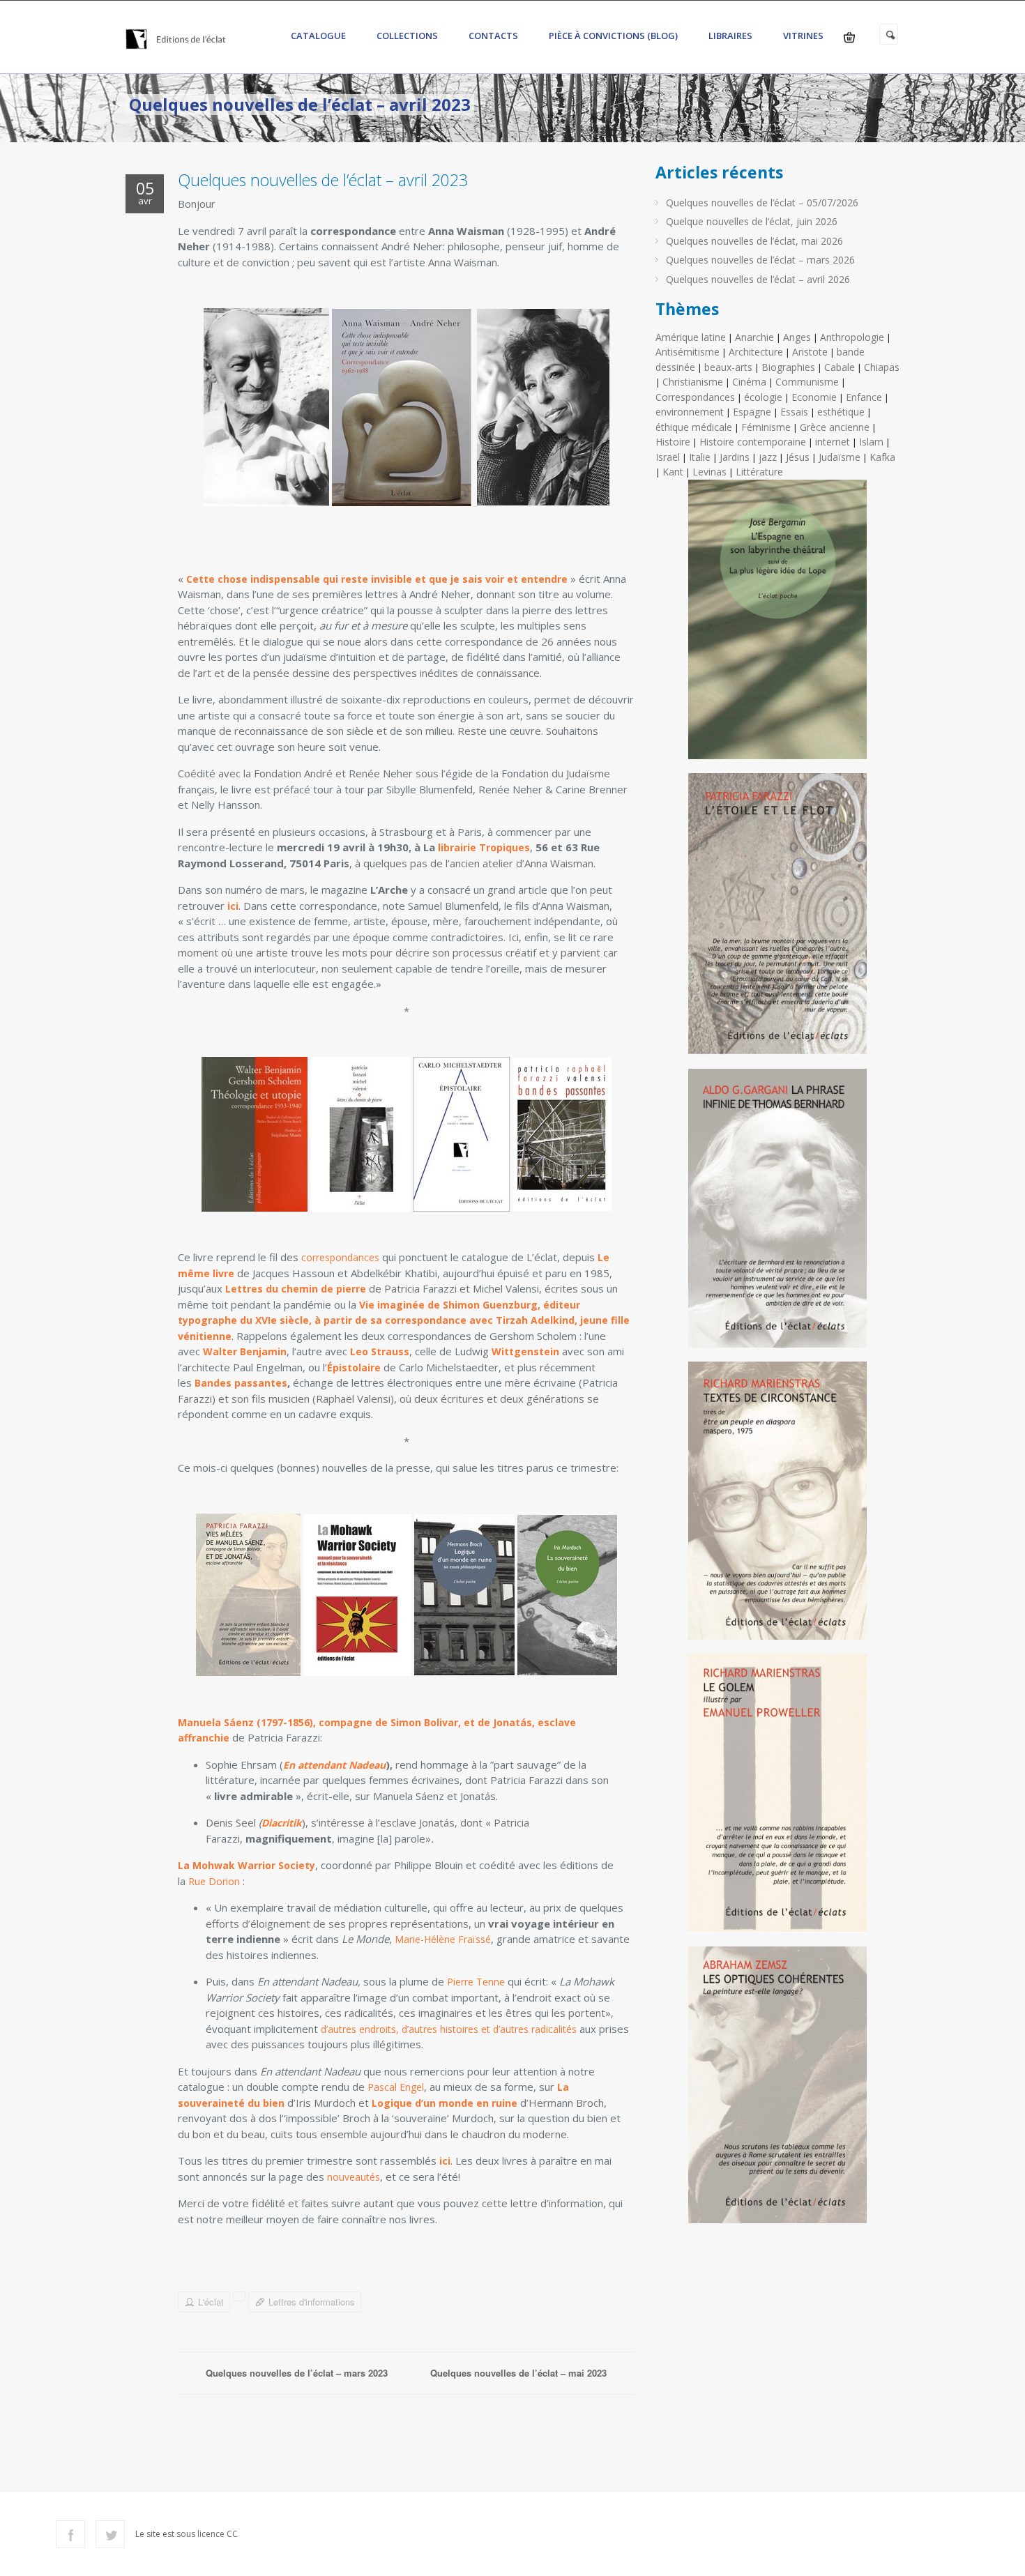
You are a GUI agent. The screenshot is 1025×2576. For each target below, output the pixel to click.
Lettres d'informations (312, 2302)
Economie (814, 397)
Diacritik (282, 1823)
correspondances (340, 1257)
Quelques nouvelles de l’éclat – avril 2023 (323, 180)
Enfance (864, 397)
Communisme (807, 382)
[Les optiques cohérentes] (777, 2090)
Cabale (840, 367)
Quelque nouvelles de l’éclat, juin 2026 (752, 221)
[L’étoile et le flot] (777, 919)
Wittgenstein (525, 1351)
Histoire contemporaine (753, 442)
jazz (768, 457)
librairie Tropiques (484, 847)
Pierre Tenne (476, 1982)
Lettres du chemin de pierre (296, 1289)
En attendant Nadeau (334, 1765)
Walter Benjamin (245, 1351)
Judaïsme (840, 457)
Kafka (882, 457)
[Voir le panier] (849, 37)
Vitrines (803, 36)
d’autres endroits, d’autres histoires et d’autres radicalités (450, 2029)
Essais (794, 412)
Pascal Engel (396, 2087)
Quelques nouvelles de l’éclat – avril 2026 (758, 279)
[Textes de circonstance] (777, 1506)
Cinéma (749, 382)
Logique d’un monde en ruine (445, 2103)
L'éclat (211, 2302)
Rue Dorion (214, 1881)
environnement (690, 412)
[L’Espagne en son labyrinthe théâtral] (777, 625)
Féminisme (766, 427)
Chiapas (882, 367)
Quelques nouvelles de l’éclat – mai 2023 (518, 2373)
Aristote (810, 352)
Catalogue (318, 36)
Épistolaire (354, 1367)
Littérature (759, 472)
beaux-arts (728, 367)
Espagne (752, 412)
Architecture (756, 352)
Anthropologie (852, 337)
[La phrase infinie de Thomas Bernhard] (777, 1213)
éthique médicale (694, 427)
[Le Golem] (777, 1798)
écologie (763, 397)
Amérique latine (691, 337)
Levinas (709, 472)
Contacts (493, 36)
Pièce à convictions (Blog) (613, 36)
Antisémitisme (688, 352)
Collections (407, 36)
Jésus (798, 457)
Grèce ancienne (835, 427)
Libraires (730, 36)
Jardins (735, 457)
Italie (700, 457)
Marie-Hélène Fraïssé (443, 1939)
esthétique (841, 412)
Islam (871, 442)
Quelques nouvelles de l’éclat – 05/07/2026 (762, 203)
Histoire (673, 442)
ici (233, 906)
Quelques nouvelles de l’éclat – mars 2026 (760, 260)
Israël (668, 457)
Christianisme (693, 382)
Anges (797, 337)
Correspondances (695, 397)
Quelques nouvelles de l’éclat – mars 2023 (297, 2373)
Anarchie (754, 337)
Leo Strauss (380, 1351)
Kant (673, 472)
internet (833, 442)
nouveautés (354, 2177)
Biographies (788, 367)
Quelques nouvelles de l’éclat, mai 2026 (754, 241)
